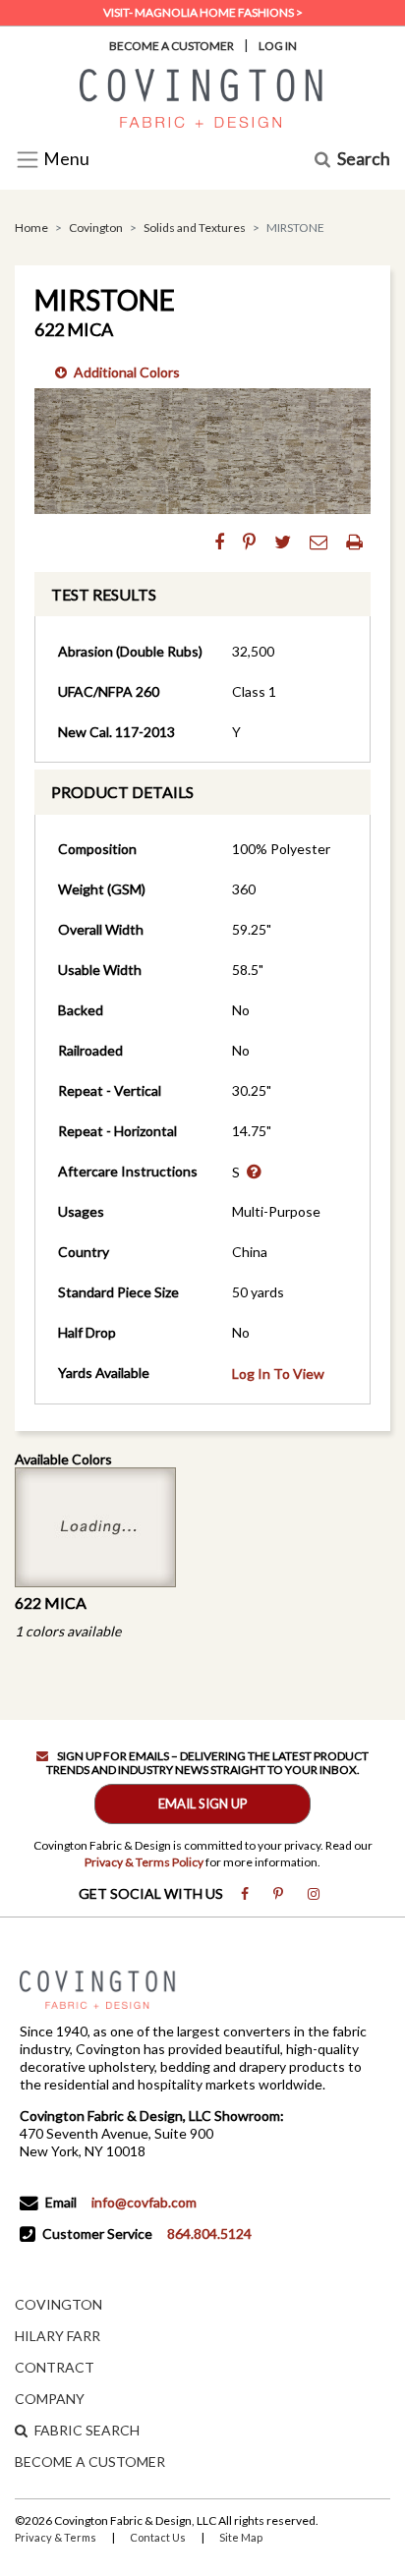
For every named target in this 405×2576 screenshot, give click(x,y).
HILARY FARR (58, 2336)
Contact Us (158, 2537)
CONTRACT (55, 2367)
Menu (65, 160)
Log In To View (278, 1374)
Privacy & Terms (56, 2537)
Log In (278, 46)
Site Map (241, 2537)
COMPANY (50, 2399)
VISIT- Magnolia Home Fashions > (203, 12)
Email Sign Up (203, 1803)
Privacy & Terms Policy (144, 1862)
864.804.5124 (209, 2233)
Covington (96, 228)
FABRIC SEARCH (87, 2430)
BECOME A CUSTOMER (90, 2462)
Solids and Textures (195, 228)
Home (31, 228)
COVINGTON (58, 2304)
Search (364, 160)
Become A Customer (172, 46)
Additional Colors (127, 372)
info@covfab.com (144, 2202)
